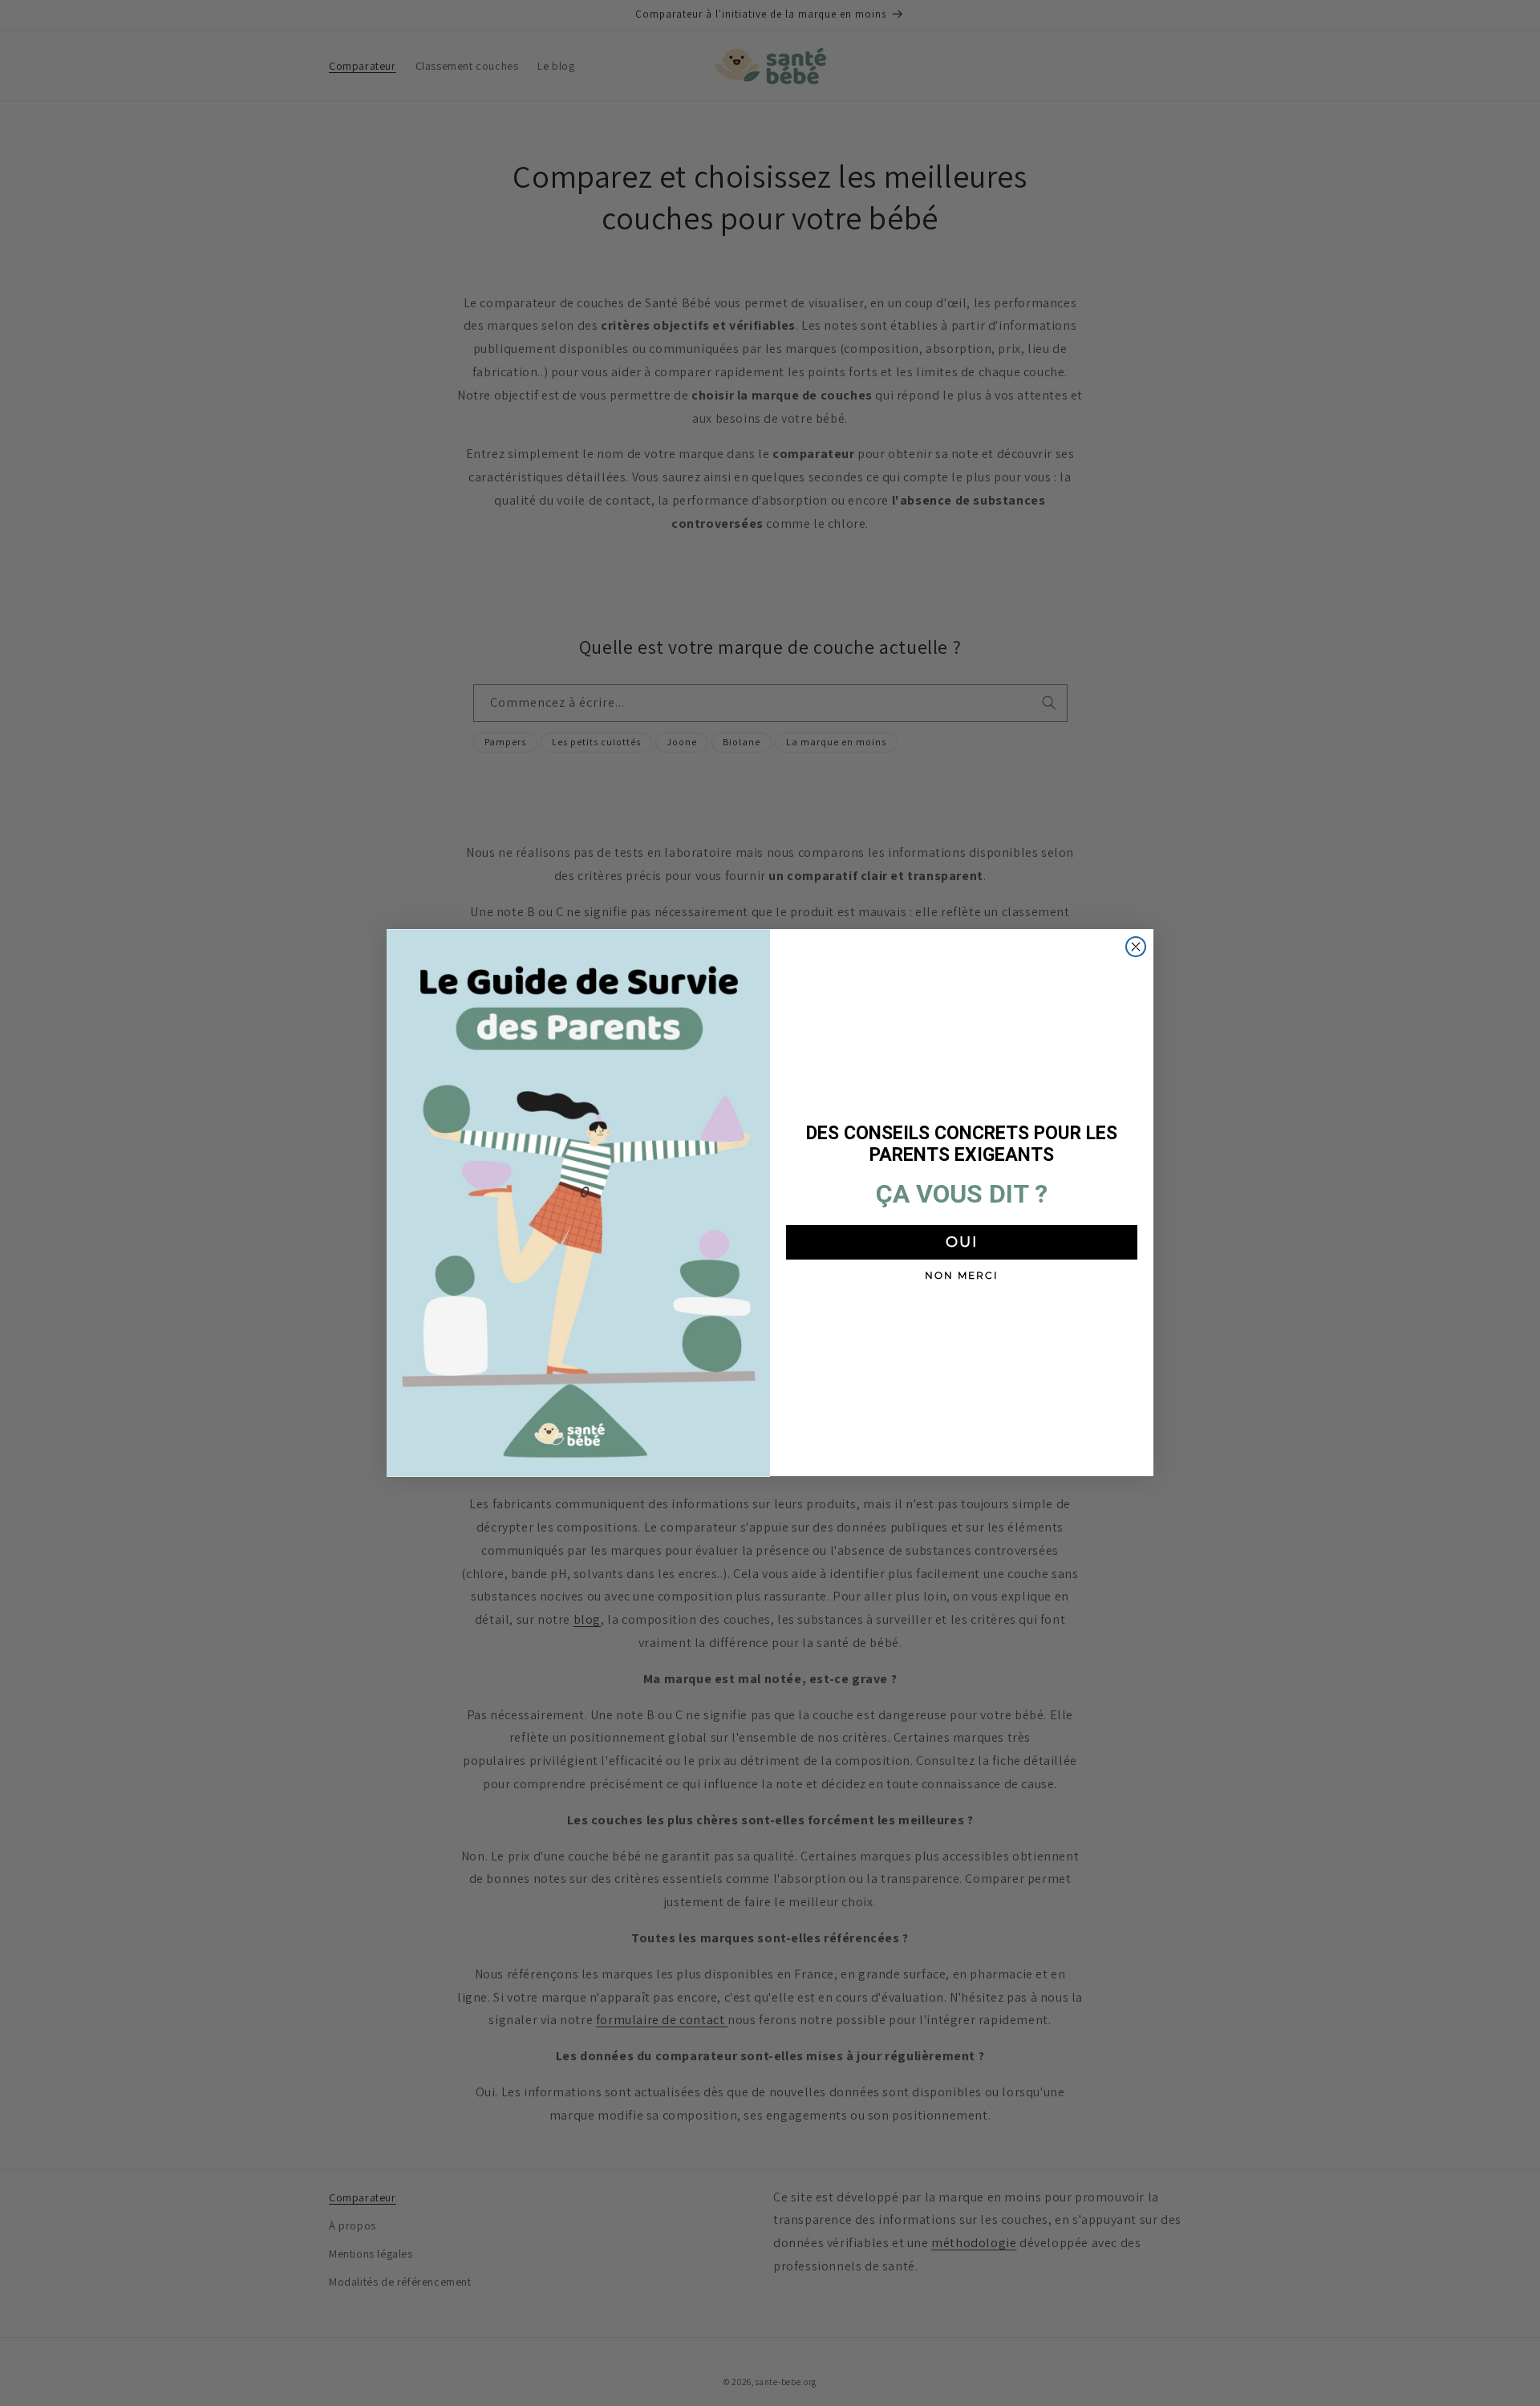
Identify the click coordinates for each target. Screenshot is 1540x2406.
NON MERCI (962, 1275)
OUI (962, 1243)
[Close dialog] (1136, 947)
